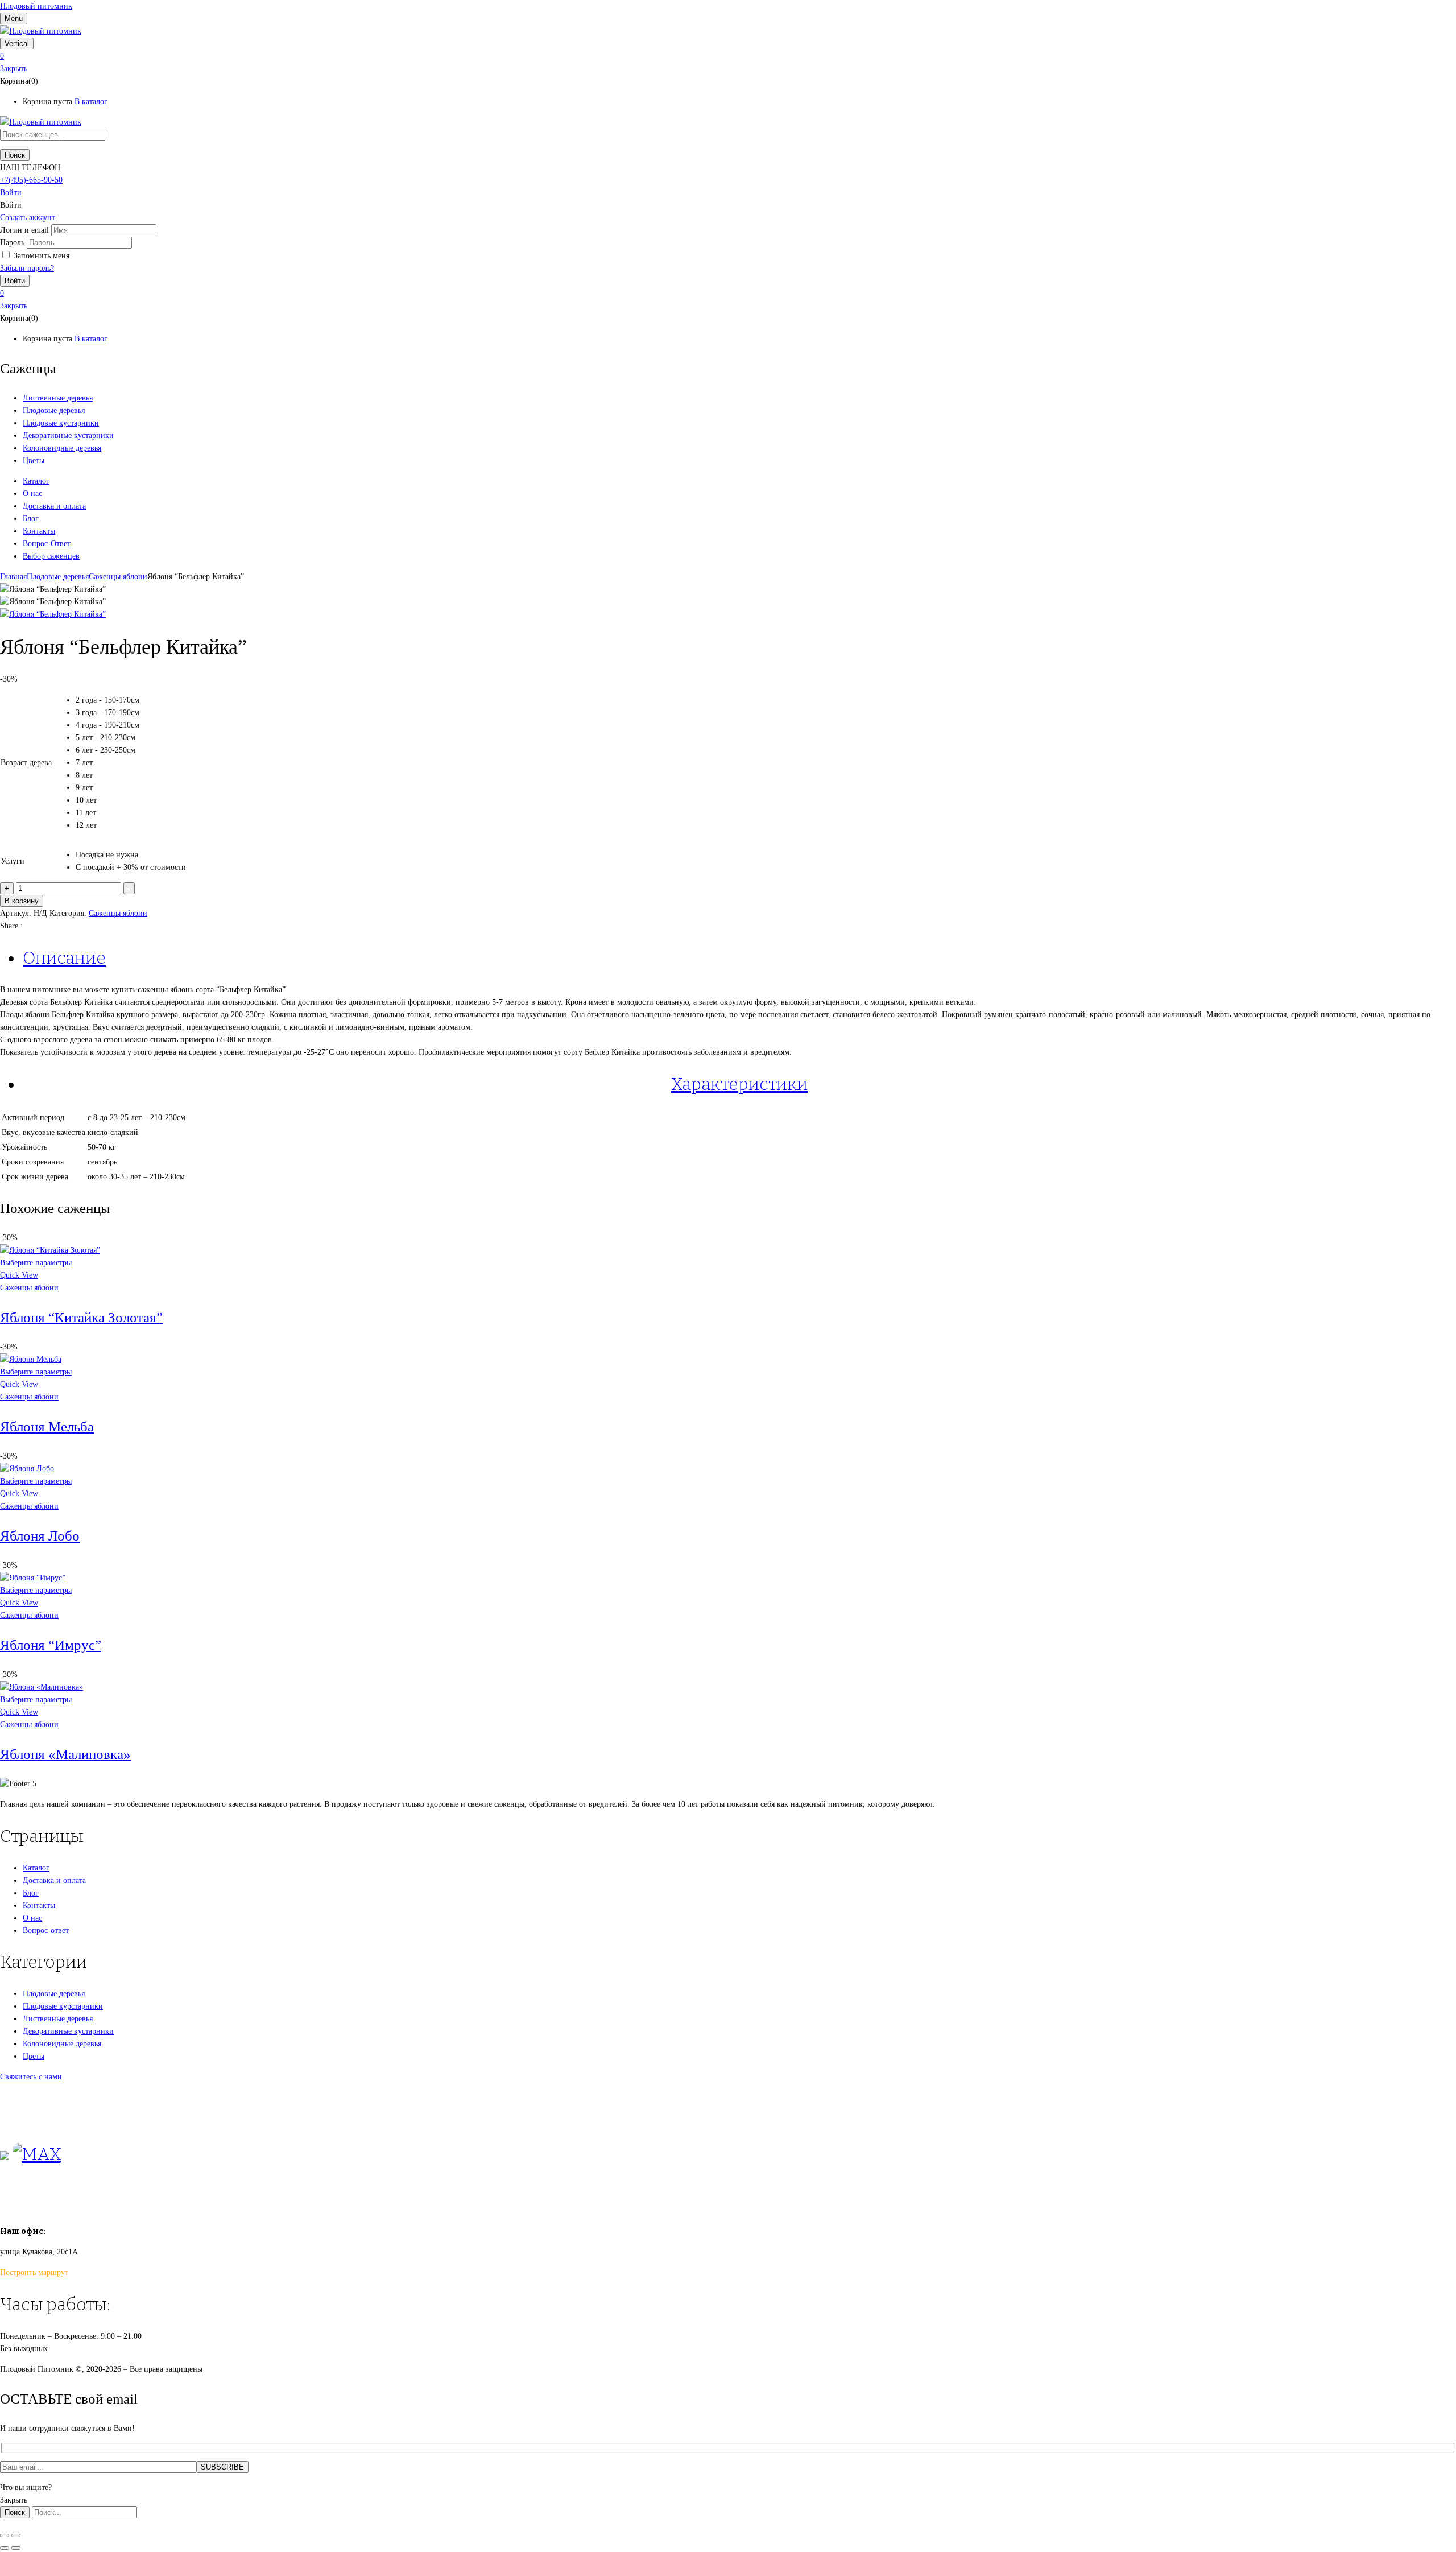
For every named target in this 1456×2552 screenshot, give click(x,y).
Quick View (19, 1275)
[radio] (131, 700)
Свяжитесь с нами (31, 2077)
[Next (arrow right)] (16, 2548)
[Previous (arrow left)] (5, 2548)
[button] (728, 56)
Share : (11, 926)
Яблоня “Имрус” (51, 1645)
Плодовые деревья (58, 577)
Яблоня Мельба (47, 1426)
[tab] (739, 958)
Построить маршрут (34, 2272)
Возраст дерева (26, 763)
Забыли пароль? (27, 268)
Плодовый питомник (36, 6)
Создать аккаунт (28, 218)
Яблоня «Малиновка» (65, 1754)
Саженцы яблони (118, 577)
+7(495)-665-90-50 (31, 180)
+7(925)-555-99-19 (31, 2122)
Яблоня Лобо (40, 1536)
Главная (13, 577)
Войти (11, 193)
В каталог (91, 102)
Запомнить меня (42, 256)
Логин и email (24, 230)
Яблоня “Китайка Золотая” (81, 1317)
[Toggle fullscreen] (16, 2536)
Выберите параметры (36, 1263)
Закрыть (14, 69)
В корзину (22, 901)
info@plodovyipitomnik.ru (105, 2200)
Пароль (12, 243)
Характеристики (739, 1084)
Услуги (13, 861)
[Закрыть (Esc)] (5, 2536)
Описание (64, 958)
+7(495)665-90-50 (30, 2097)
